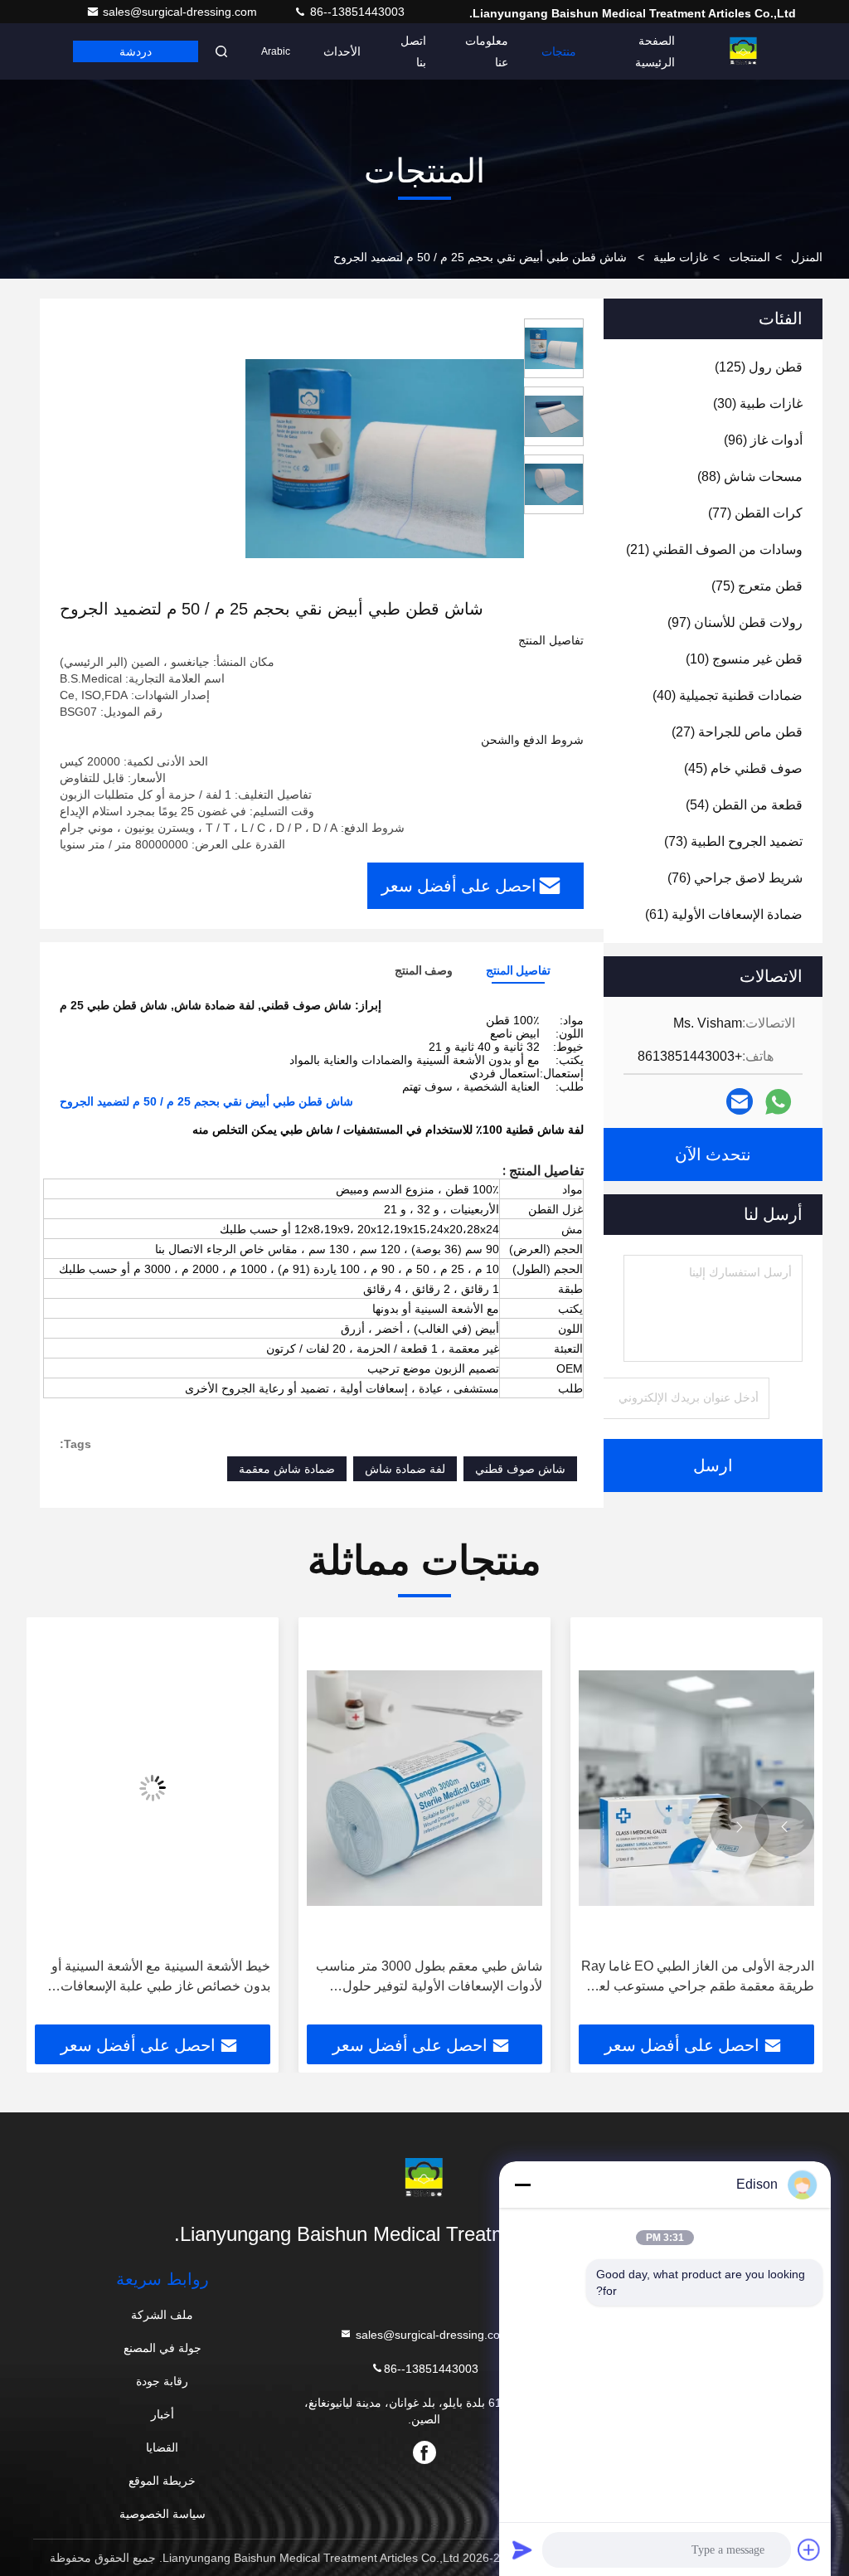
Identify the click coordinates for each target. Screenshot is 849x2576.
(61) (724, 914)
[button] (784, 1827)
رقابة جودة (162, 2381)
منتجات (559, 51)
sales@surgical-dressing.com (182, 12)
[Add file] (809, 2549)
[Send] (522, 2549)
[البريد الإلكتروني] (740, 1101)
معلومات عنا (487, 51)
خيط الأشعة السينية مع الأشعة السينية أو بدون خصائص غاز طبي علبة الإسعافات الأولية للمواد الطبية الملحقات (433, 1978)
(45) (743, 768)
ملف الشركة (162, 2315)
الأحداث (342, 51)
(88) (750, 476)
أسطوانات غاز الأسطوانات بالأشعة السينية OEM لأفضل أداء (157, 1976)
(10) (744, 659)
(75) (757, 586)
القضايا (162, 2447)
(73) (733, 841)
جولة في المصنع (163, 2348)
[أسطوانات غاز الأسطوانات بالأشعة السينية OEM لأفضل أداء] (153, 1788)
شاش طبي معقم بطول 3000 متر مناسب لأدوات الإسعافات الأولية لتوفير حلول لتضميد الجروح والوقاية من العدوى (701, 1978)
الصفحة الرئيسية (655, 51)
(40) (728, 695)
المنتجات (750, 257)
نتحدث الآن (713, 1154)
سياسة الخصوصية (163, 2514)
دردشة (136, 51)
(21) (714, 549)
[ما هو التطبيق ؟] (778, 1102)
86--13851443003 (356, 12)
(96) (763, 440)
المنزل (807, 257)
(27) (737, 732)
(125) (759, 367)
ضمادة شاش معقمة (287, 1469)
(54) (744, 805)
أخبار (163, 2414)
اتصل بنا (413, 51)
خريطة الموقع (162, 2481)
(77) (755, 513)
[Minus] (522, 2185)
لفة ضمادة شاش (405, 1469)
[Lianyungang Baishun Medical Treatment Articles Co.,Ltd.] (744, 51)
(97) (735, 622)
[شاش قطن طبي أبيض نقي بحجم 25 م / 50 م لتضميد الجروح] (385, 458)
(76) (735, 878)
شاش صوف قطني (520, 1469)
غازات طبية (681, 257)
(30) (758, 403)
